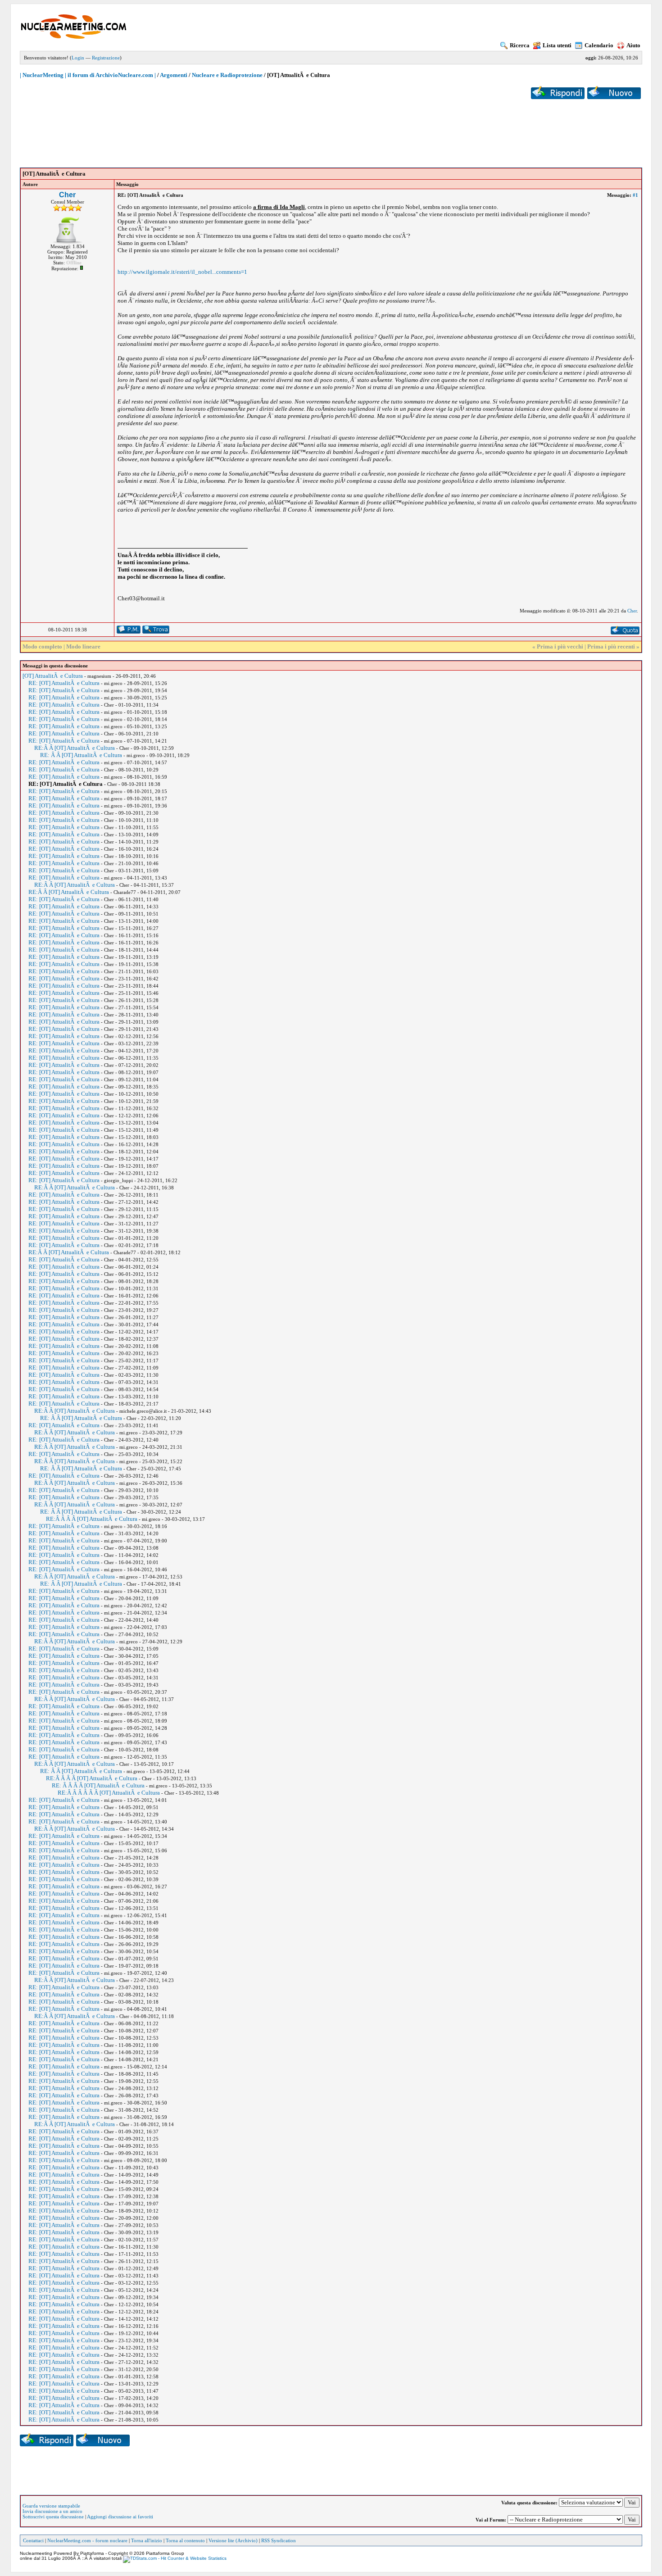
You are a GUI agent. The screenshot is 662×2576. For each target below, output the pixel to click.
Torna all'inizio (147, 2540)
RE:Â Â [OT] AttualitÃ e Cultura (75, 748)
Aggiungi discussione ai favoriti (120, 2517)
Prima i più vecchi (560, 646)
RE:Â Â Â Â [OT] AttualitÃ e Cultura (92, 1519)
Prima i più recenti (611, 646)
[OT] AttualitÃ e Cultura (53, 676)
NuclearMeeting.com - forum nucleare (87, 2540)
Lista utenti (557, 45)
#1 (635, 195)
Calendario (599, 45)
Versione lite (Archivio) (233, 2540)
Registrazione (106, 58)
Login (78, 58)
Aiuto (633, 45)
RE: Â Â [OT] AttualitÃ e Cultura (81, 755)
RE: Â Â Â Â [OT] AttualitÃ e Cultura (98, 1785)
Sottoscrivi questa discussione (53, 2517)
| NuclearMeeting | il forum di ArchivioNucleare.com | (88, 75)
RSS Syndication (279, 2540)
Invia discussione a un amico (52, 2511)
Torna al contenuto (185, 2540)
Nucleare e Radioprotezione (227, 75)
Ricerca (520, 45)
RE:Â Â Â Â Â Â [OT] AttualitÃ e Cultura (109, 1793)
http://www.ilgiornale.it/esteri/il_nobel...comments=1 (182, 272)
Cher (67, 195)
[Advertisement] (331, 127)
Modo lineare (83, 646)
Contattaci (33, 2540)
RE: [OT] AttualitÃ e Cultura (64, 683)
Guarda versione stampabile (51, 2506)
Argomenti (174, 75)
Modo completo (42, 646)
